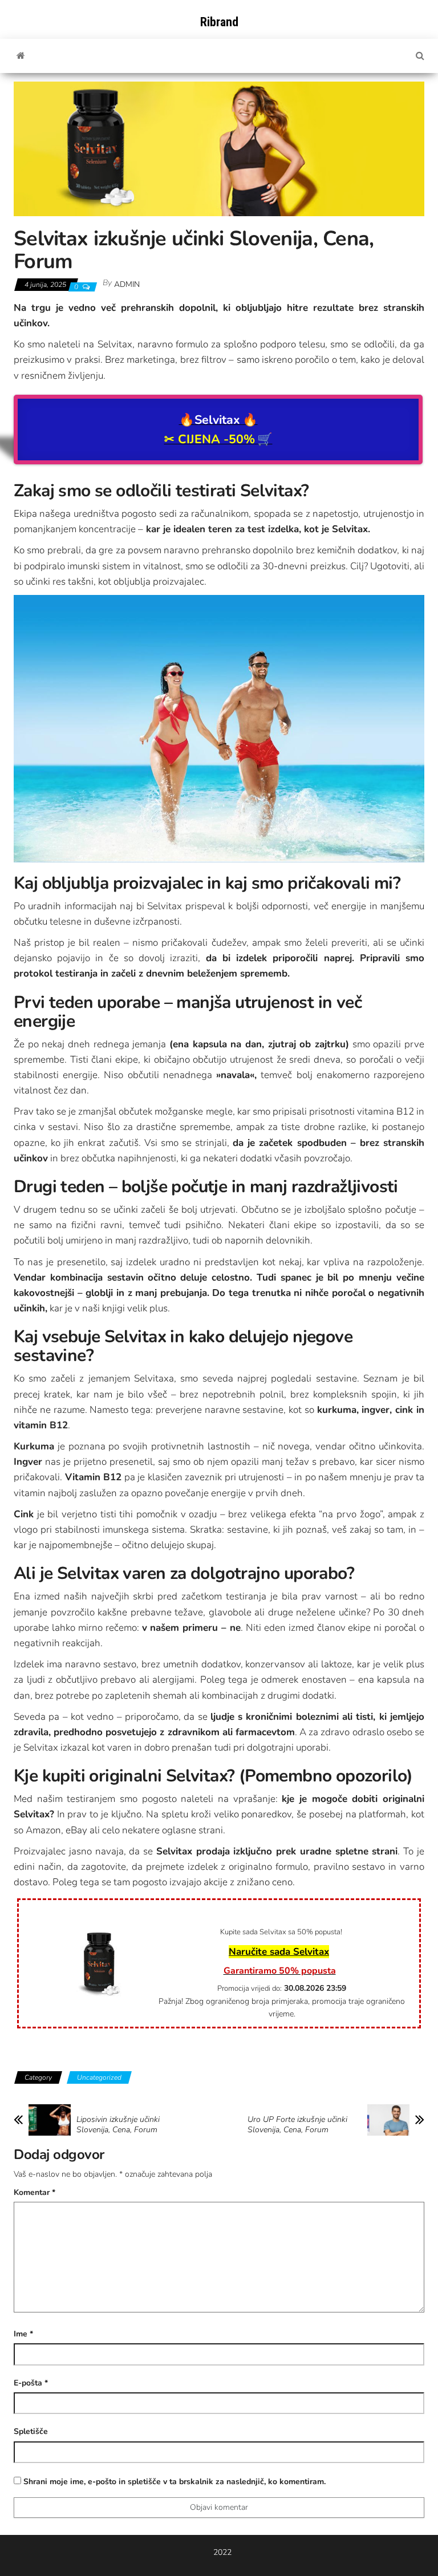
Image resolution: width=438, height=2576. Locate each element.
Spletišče (31, 2431)
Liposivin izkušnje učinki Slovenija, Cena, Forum (118, 2125)
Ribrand (219, 22)
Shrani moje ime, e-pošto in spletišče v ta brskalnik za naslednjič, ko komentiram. (175, 2482)
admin (127, 284)
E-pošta (31, 2383)
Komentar (35, 2192)
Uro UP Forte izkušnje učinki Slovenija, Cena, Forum (297, 2125)
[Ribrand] (21, 56)
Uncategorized (99, 2077)
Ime (23, 2334)
